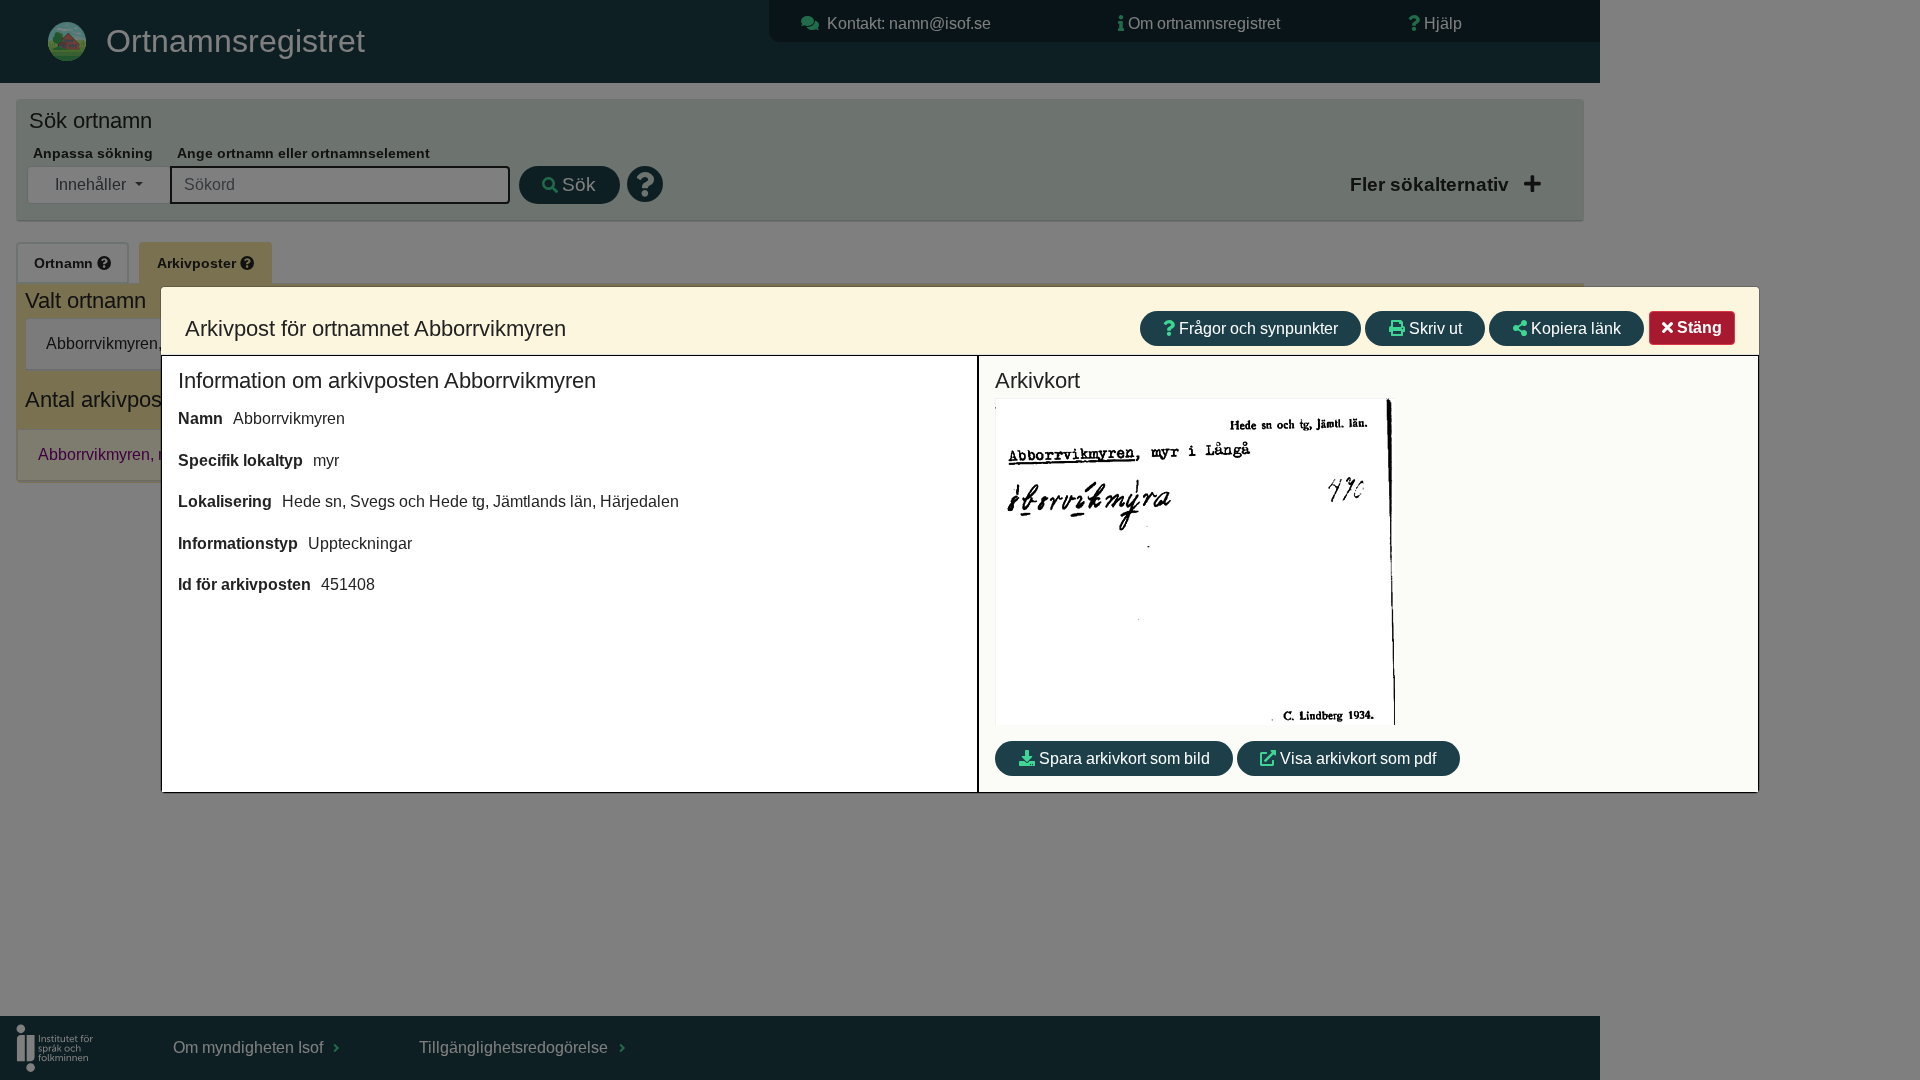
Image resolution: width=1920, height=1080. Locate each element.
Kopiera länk (1576, 328)
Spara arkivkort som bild (1124, 758)
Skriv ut (1435, 328)
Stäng (1699, 327)
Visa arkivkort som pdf (1358, 758)
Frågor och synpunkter (1258, 328)
